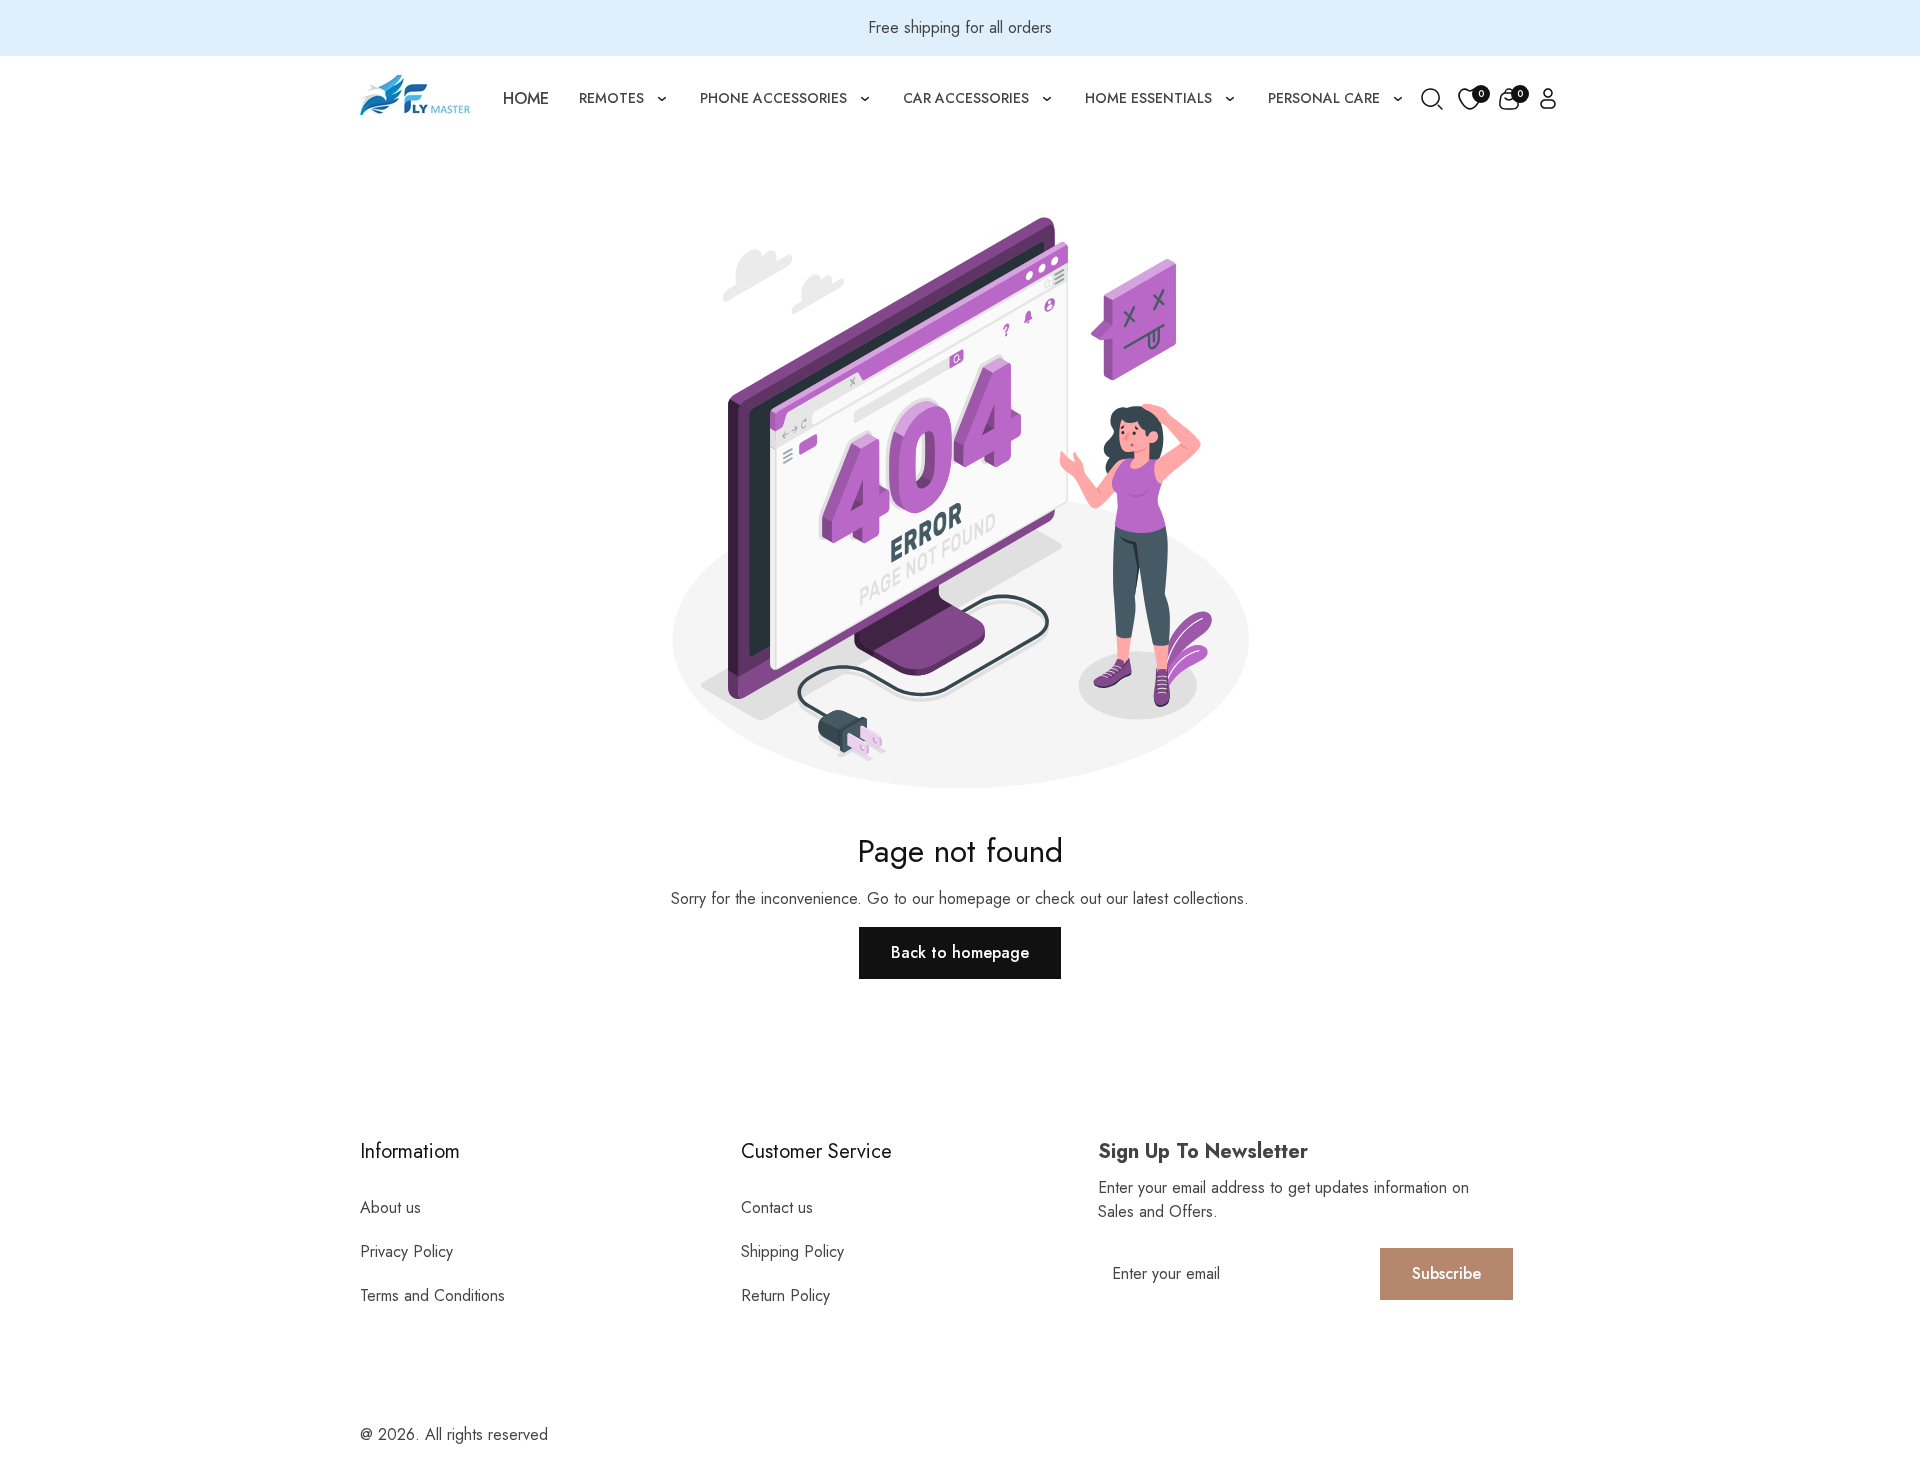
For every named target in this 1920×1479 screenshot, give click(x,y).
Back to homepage (960, 952)
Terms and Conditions (432, 1295)
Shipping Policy (792, 1251)
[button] (1509, 99)
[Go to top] (1863, 1354)
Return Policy (785, 1295)
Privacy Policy (406, 1251)
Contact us (777, 1207)
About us (390, 1207)
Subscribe (1446, 1273)
